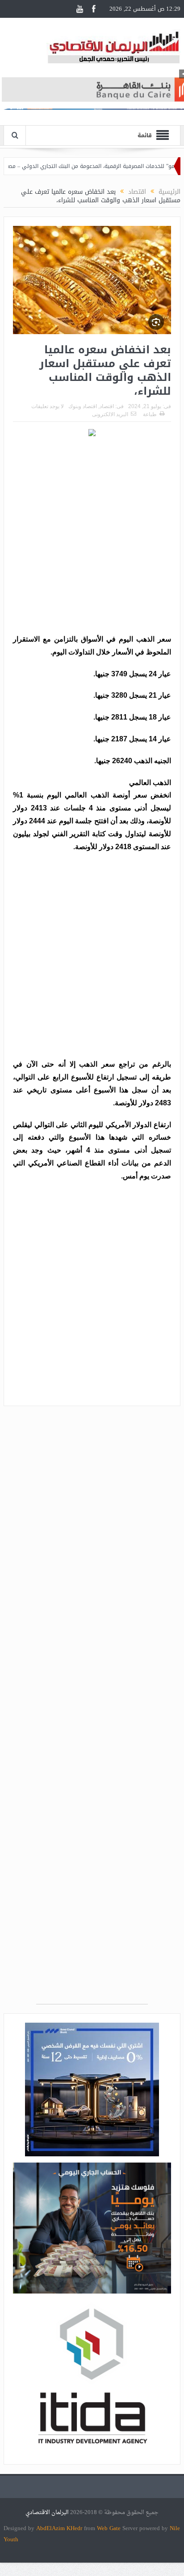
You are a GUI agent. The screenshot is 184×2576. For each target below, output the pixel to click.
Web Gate (110, 2528)
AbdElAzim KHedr (60, 2528)
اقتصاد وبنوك (83, 406)
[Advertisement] (92, 537)
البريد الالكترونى (110, 414)
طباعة (150, 414)
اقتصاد (107, 406)
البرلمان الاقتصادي (48, 2513)
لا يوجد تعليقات (48, 406)
